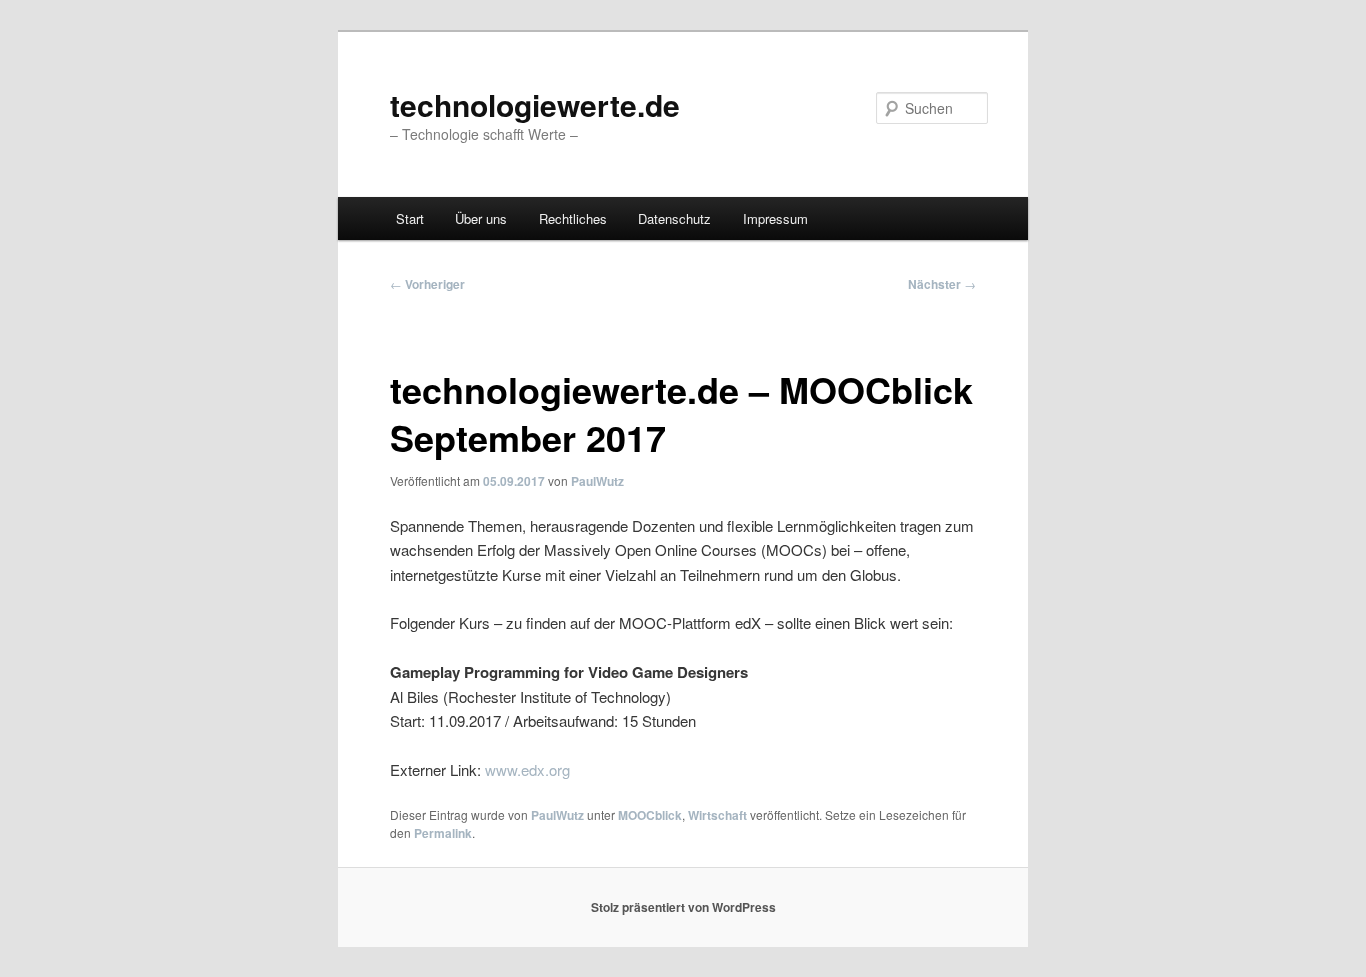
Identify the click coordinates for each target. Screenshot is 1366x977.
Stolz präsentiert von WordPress (683, 907)
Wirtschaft (717, 815)
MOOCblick (650, 815)
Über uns (481, 218)
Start (410, 218)
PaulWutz (597, 481)
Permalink (443, 833)
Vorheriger (427, 284)
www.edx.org (527, 769)
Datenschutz (674, 218)
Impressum (775, 218)
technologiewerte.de (535, 104)
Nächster (942, 284)
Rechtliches (573, 218)
